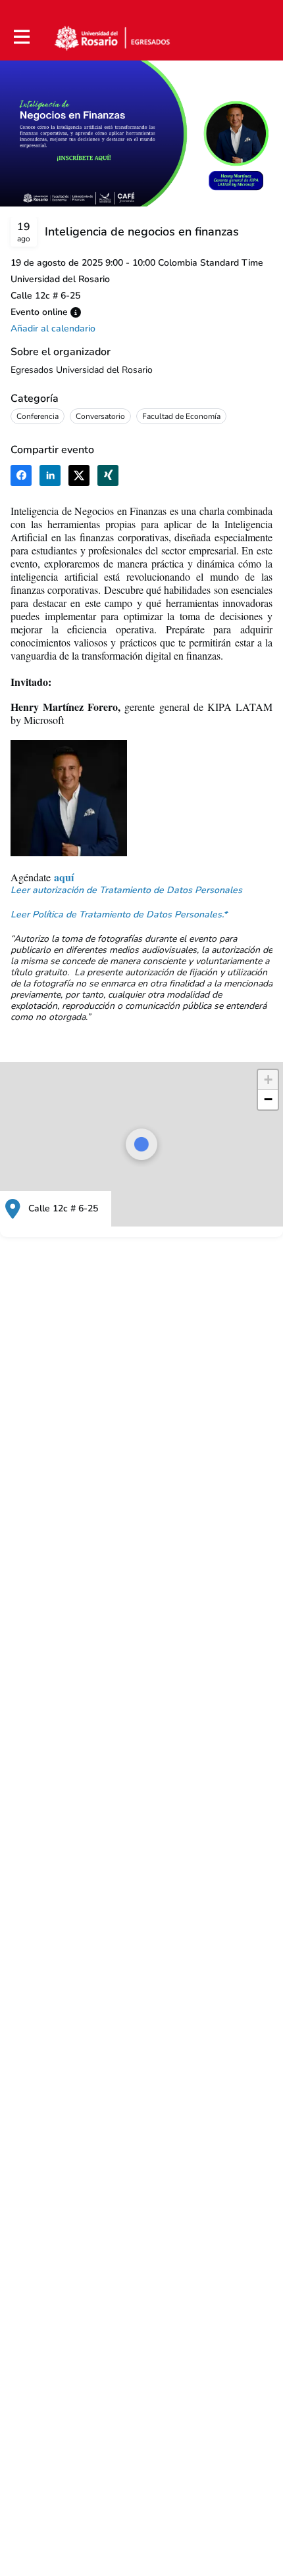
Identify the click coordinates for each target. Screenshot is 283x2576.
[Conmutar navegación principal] (21, 37)
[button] (76, 312)
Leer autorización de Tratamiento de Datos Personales (126, 890)
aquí (64, 877)
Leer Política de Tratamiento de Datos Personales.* (119, 914)
